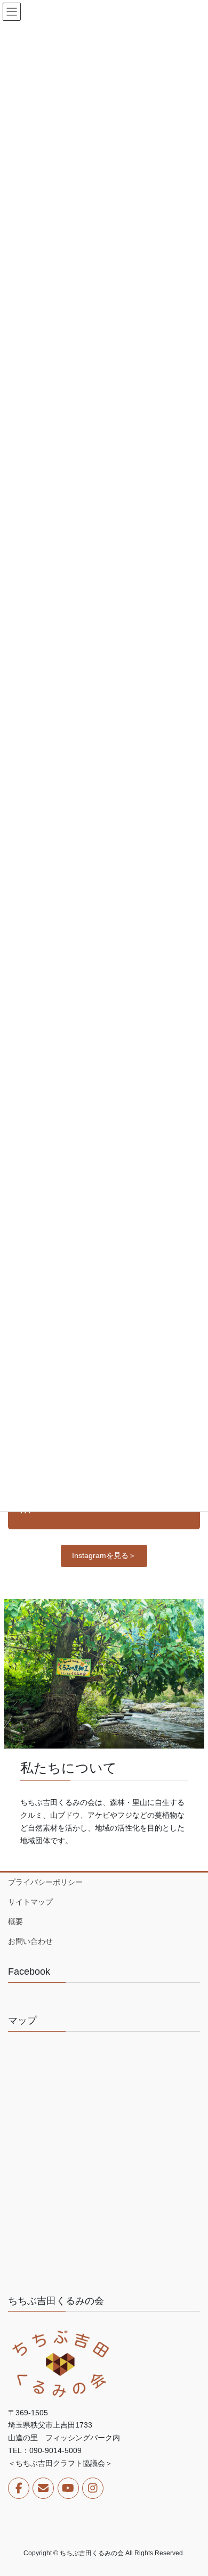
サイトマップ (30, 1902)
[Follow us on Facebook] (19, 2488)
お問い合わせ (30, 1941)
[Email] (43, 2488)
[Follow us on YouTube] (68, 2488)
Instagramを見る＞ (104, 1555)
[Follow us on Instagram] (93, 2488)
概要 (15, 1921)
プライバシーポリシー (45, 1882)
